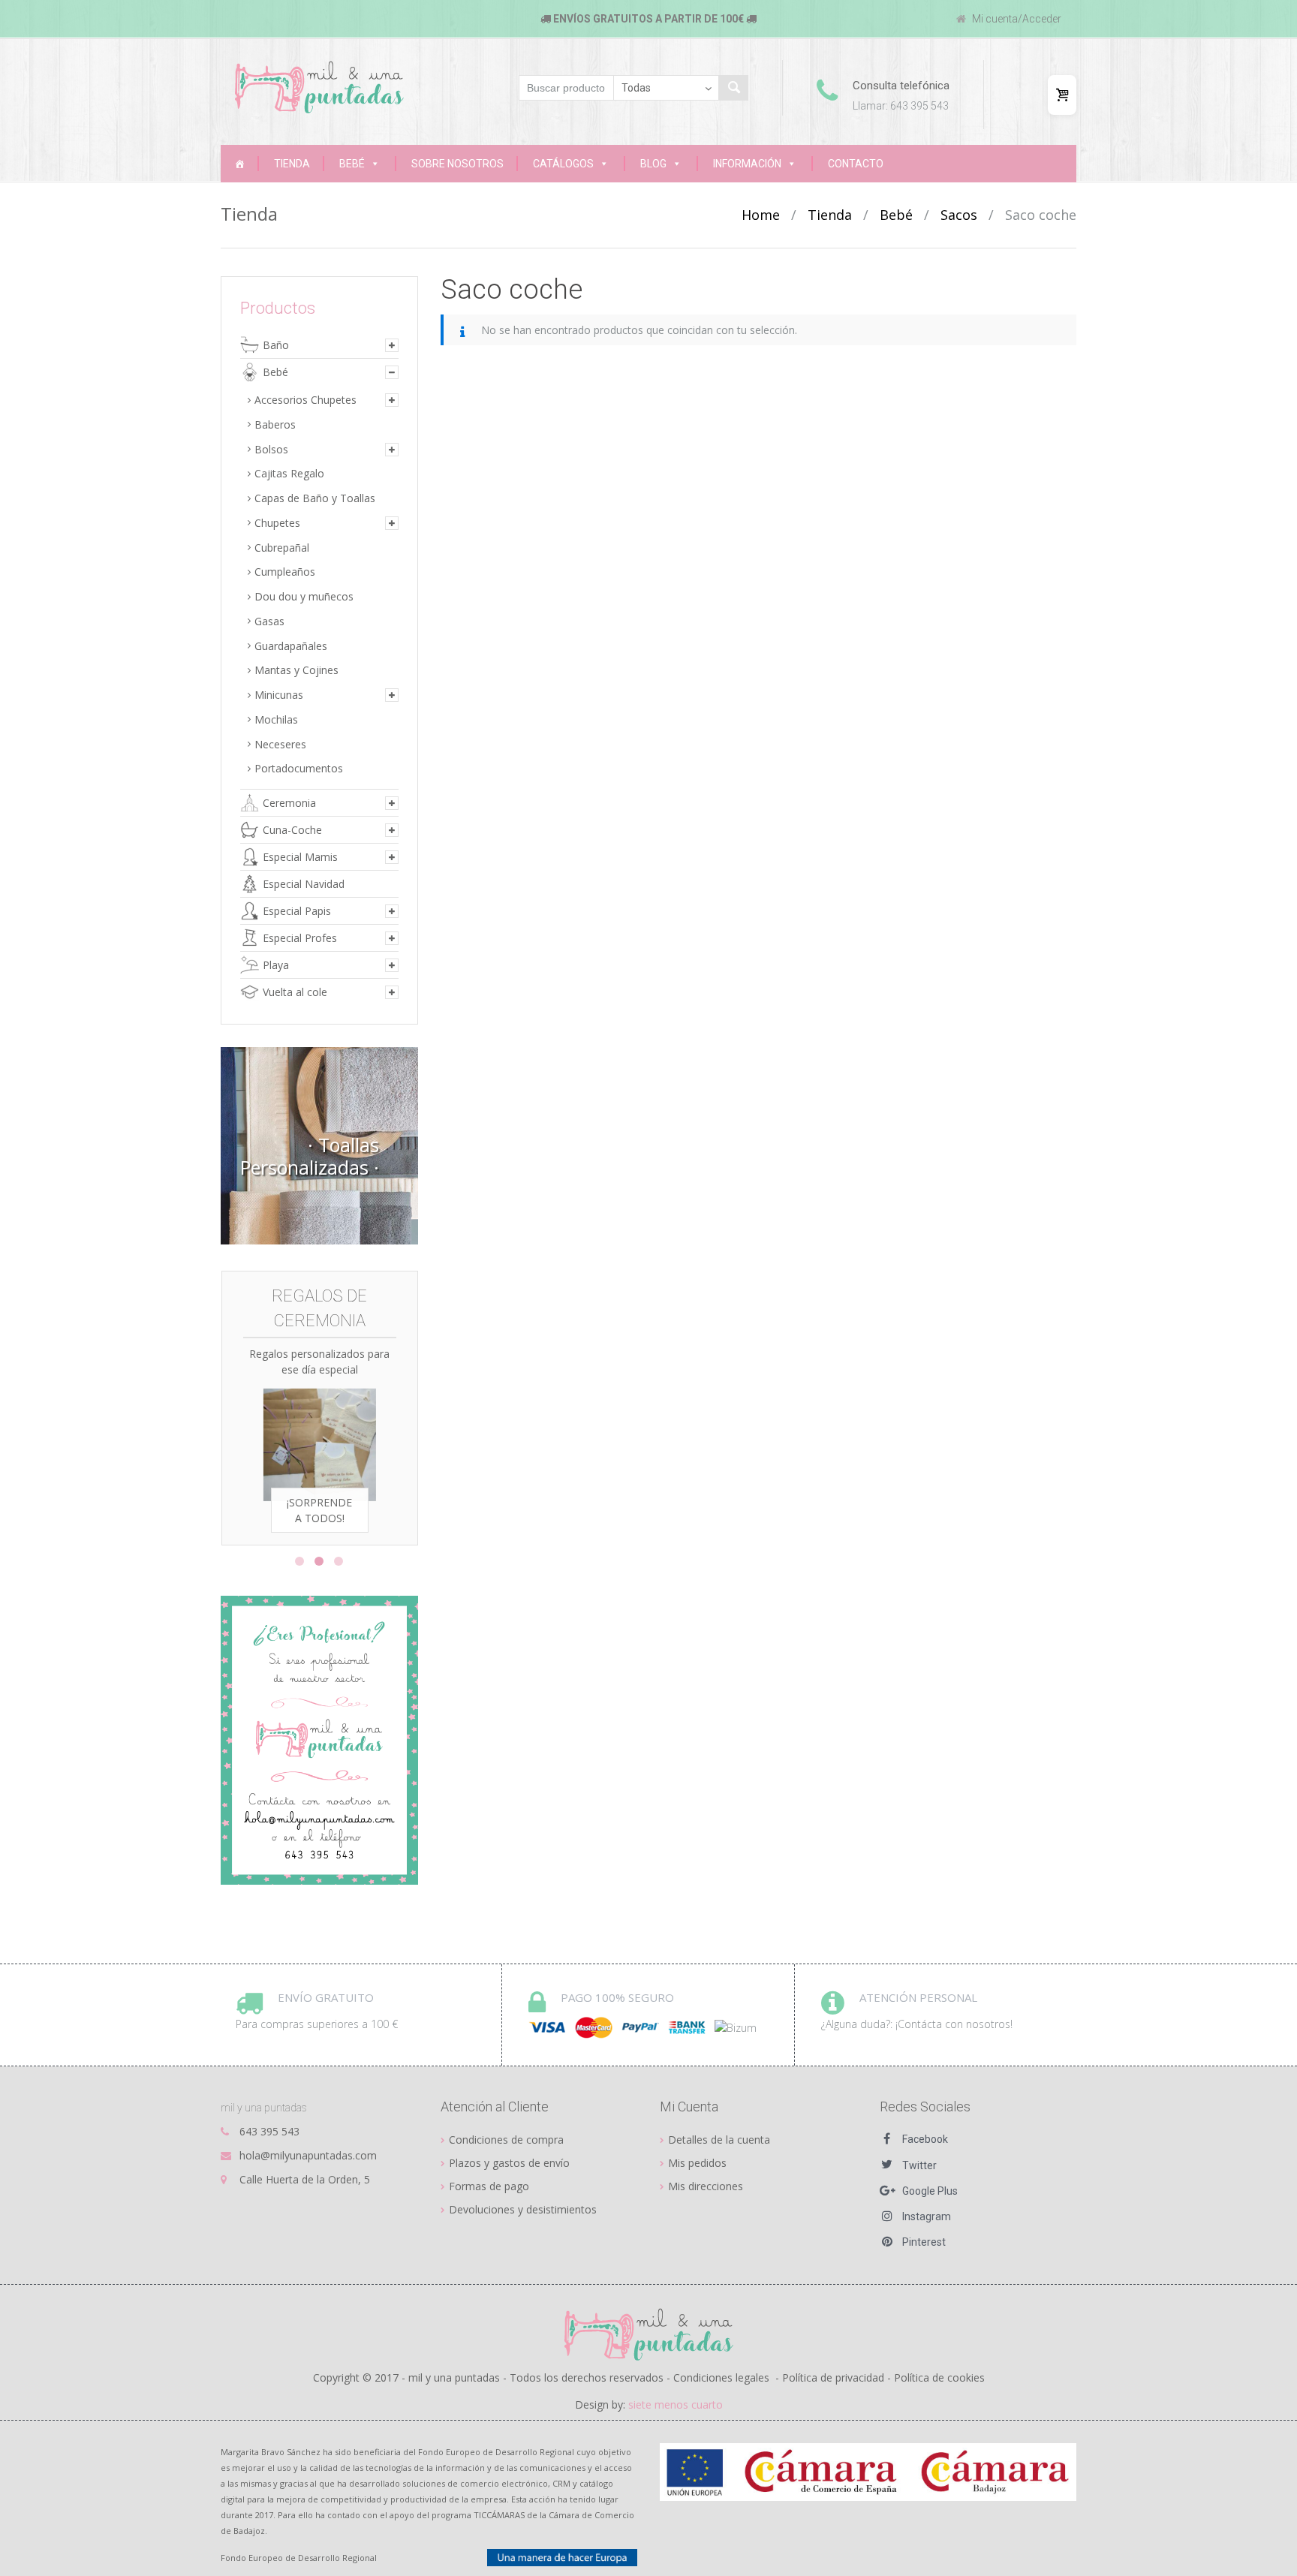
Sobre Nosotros (457, 164)
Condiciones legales (721, 2377)
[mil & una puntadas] (649, 2334)
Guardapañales (291, 646)
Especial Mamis (300, 857)
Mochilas (276, 719)
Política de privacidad (833, 2377)
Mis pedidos (697, 2163)
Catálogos (563, 164)
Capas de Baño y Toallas (315, 498)
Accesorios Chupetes (305, 400)
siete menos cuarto (676, 2404)
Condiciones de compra (506, 2140)
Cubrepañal (282, 548)
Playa (276, 965)
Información (747, 164)
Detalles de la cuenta (719, 2140)
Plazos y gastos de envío (509, 2163)
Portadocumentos (299, 768)
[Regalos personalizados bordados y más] (239, 164)
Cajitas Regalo (289, 473)
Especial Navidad (304, 884)
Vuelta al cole (295, 992)
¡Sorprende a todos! (319, 1510)
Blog (653, 164)
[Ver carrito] (1062, 95)
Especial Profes (300, 938)
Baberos (275, 424)
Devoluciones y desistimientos (523, 2209)
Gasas (269, 621)
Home (761, 215)
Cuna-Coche (292, 830)
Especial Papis (297, 911)
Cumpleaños (285, 572)
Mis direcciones (706, 2186)
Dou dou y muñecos (304, 596)
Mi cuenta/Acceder (1016, 19)
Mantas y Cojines (296, 670)
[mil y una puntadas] (319, 87)
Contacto (856, 164)
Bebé (352, 164)
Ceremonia (289, 803)
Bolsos (271, 449)
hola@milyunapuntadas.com (308, 2155)
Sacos (959, 215)
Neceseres (280, 744)
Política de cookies (939, 2377)
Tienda (292, 164)
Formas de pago (489, 2186)
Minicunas (279, 695)
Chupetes (277, 523)
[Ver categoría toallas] (319, 1146)
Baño (276, 345)
